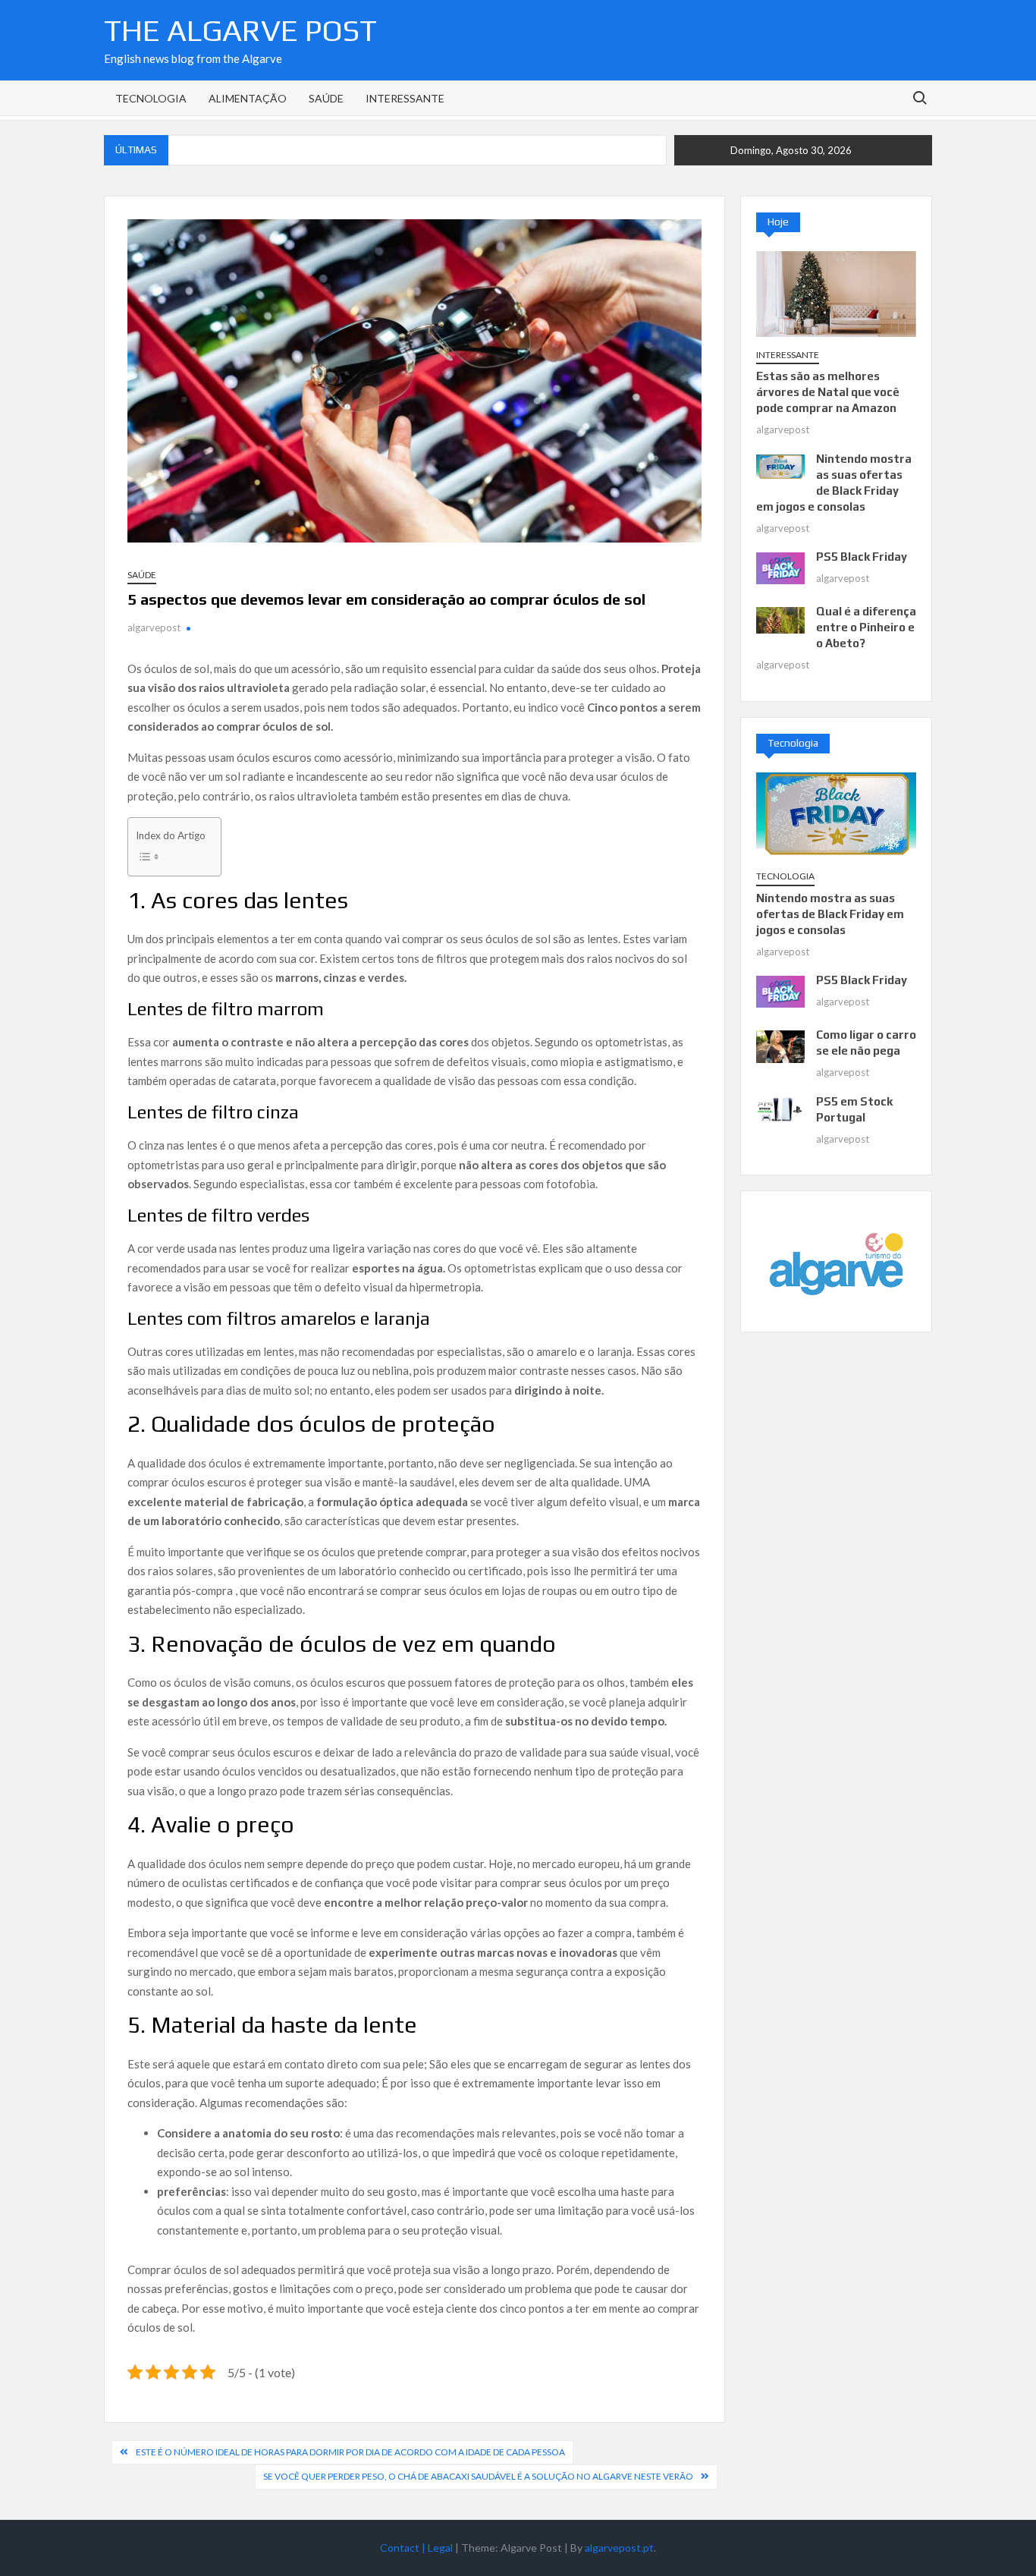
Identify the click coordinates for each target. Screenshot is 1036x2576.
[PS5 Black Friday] (780, 567)
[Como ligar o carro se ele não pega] (780, 1045)
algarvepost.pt (619, 2548)
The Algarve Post (240, 30)
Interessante (405, 98)
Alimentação (248, 98)
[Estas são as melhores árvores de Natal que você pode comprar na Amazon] (836, 292)
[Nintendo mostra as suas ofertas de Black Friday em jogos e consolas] (780, 465)
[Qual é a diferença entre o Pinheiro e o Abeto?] (780, 619)
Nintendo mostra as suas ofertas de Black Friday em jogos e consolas (830, 914)
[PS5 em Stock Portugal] (780, 1109)
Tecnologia (151, 98)
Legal (441, 2548)
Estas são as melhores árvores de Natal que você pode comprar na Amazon (828, 392)
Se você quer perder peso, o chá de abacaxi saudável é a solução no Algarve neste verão (478, 2476)
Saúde (326, 98)
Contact (404, 2548)
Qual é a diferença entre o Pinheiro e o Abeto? (866, 627)
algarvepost (154, 627)
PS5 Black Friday (862, 557)
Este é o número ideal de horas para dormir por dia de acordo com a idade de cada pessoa (350, 2452)
